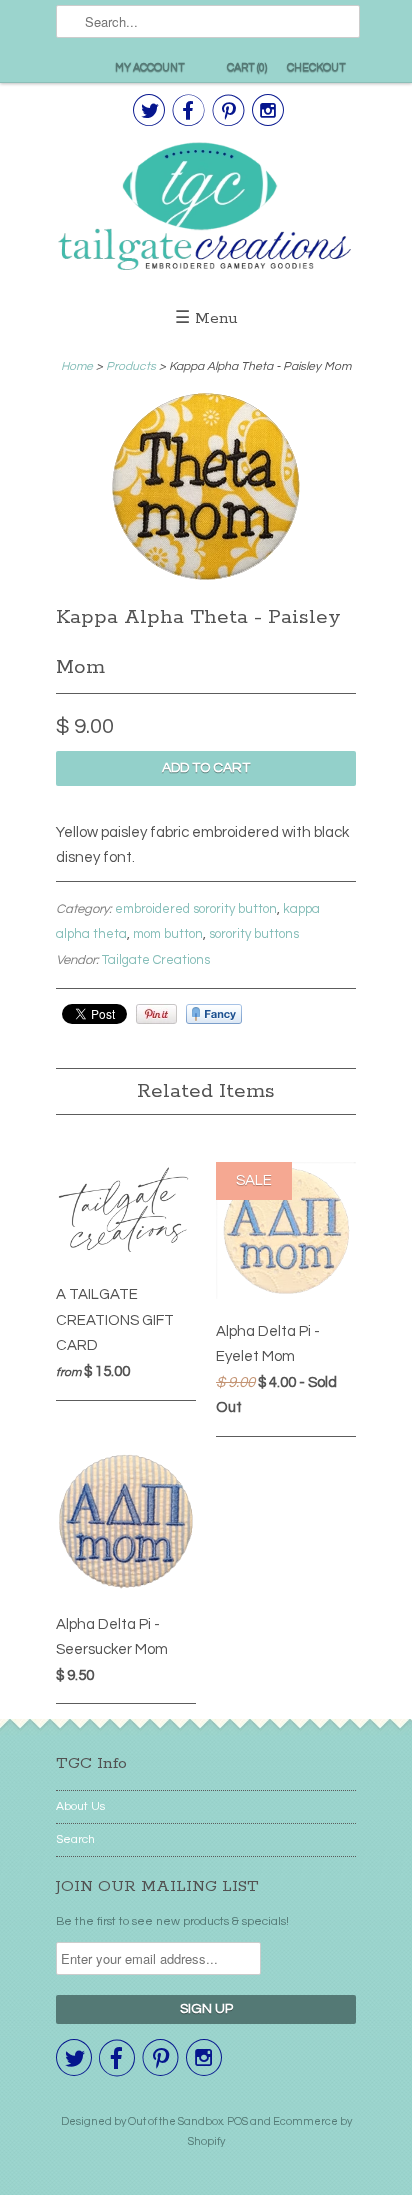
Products (131, 366)
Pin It (156, 1014)
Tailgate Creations (156, 960)
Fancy (214, 1014)
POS (237, 2121)
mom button (168, 934)
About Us (80, 1806)
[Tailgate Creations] (206, 209)
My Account (150, 67)
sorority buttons (254, 934)
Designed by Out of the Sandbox (142, 2121)
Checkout (316, 67)
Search (75, 1839)
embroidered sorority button (196, 909)
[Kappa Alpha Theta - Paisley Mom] (206, 580)
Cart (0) (247, 67)
